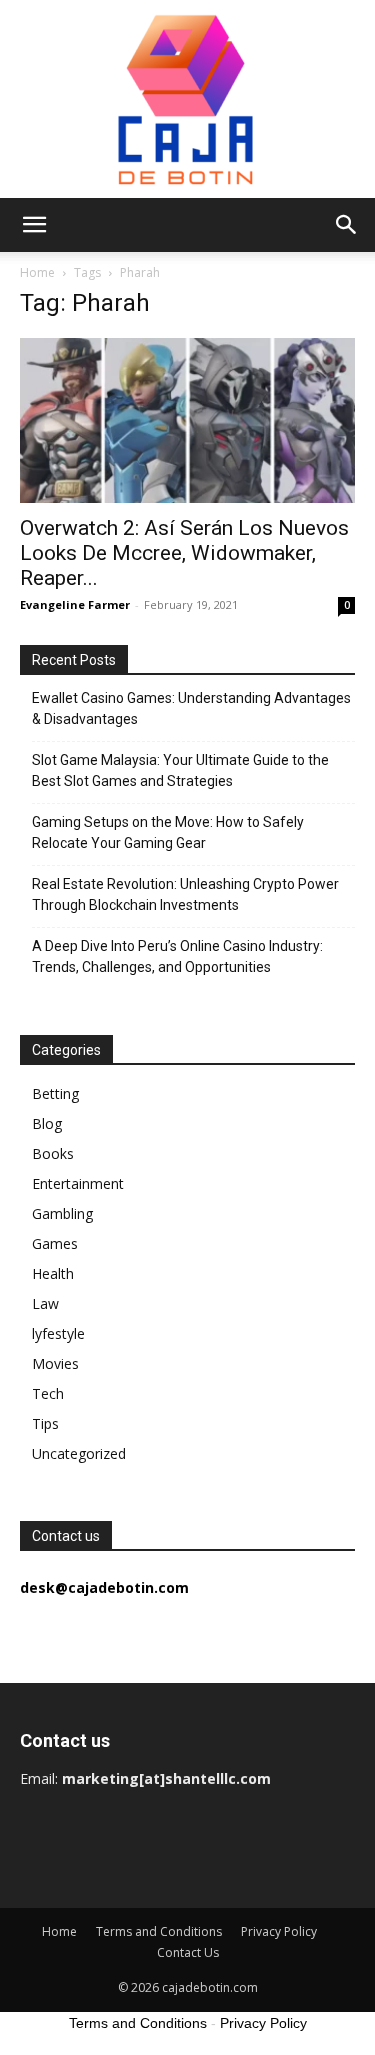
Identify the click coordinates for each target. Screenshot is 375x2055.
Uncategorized (79, 1453)
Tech (48, 1393)
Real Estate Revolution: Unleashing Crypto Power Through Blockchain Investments (185, 894)
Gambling (62, 1213)
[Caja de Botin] (187, 99)
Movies (55, 1363)
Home (37, 272)
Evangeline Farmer (75, 604)
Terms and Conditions (159, 1931)
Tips (45, 1423)
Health (53, 1273)
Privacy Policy (279, 1931)
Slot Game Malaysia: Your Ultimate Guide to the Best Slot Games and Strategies (180, 770)
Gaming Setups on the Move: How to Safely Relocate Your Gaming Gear (168, 832)
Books (53, 1153)
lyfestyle (58, 1333)
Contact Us (188, 1952)
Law (45, 1303)
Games (55, 1243)
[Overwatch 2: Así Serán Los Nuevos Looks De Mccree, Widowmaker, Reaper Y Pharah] (187, 420)
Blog (47, 1123)
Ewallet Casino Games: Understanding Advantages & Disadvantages (191, 708)
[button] (34, 225)
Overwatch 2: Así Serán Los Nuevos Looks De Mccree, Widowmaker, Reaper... (184, 553)
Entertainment (78, 1183)
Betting (55, 1093)
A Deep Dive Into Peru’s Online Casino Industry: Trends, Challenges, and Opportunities (177, 956)
